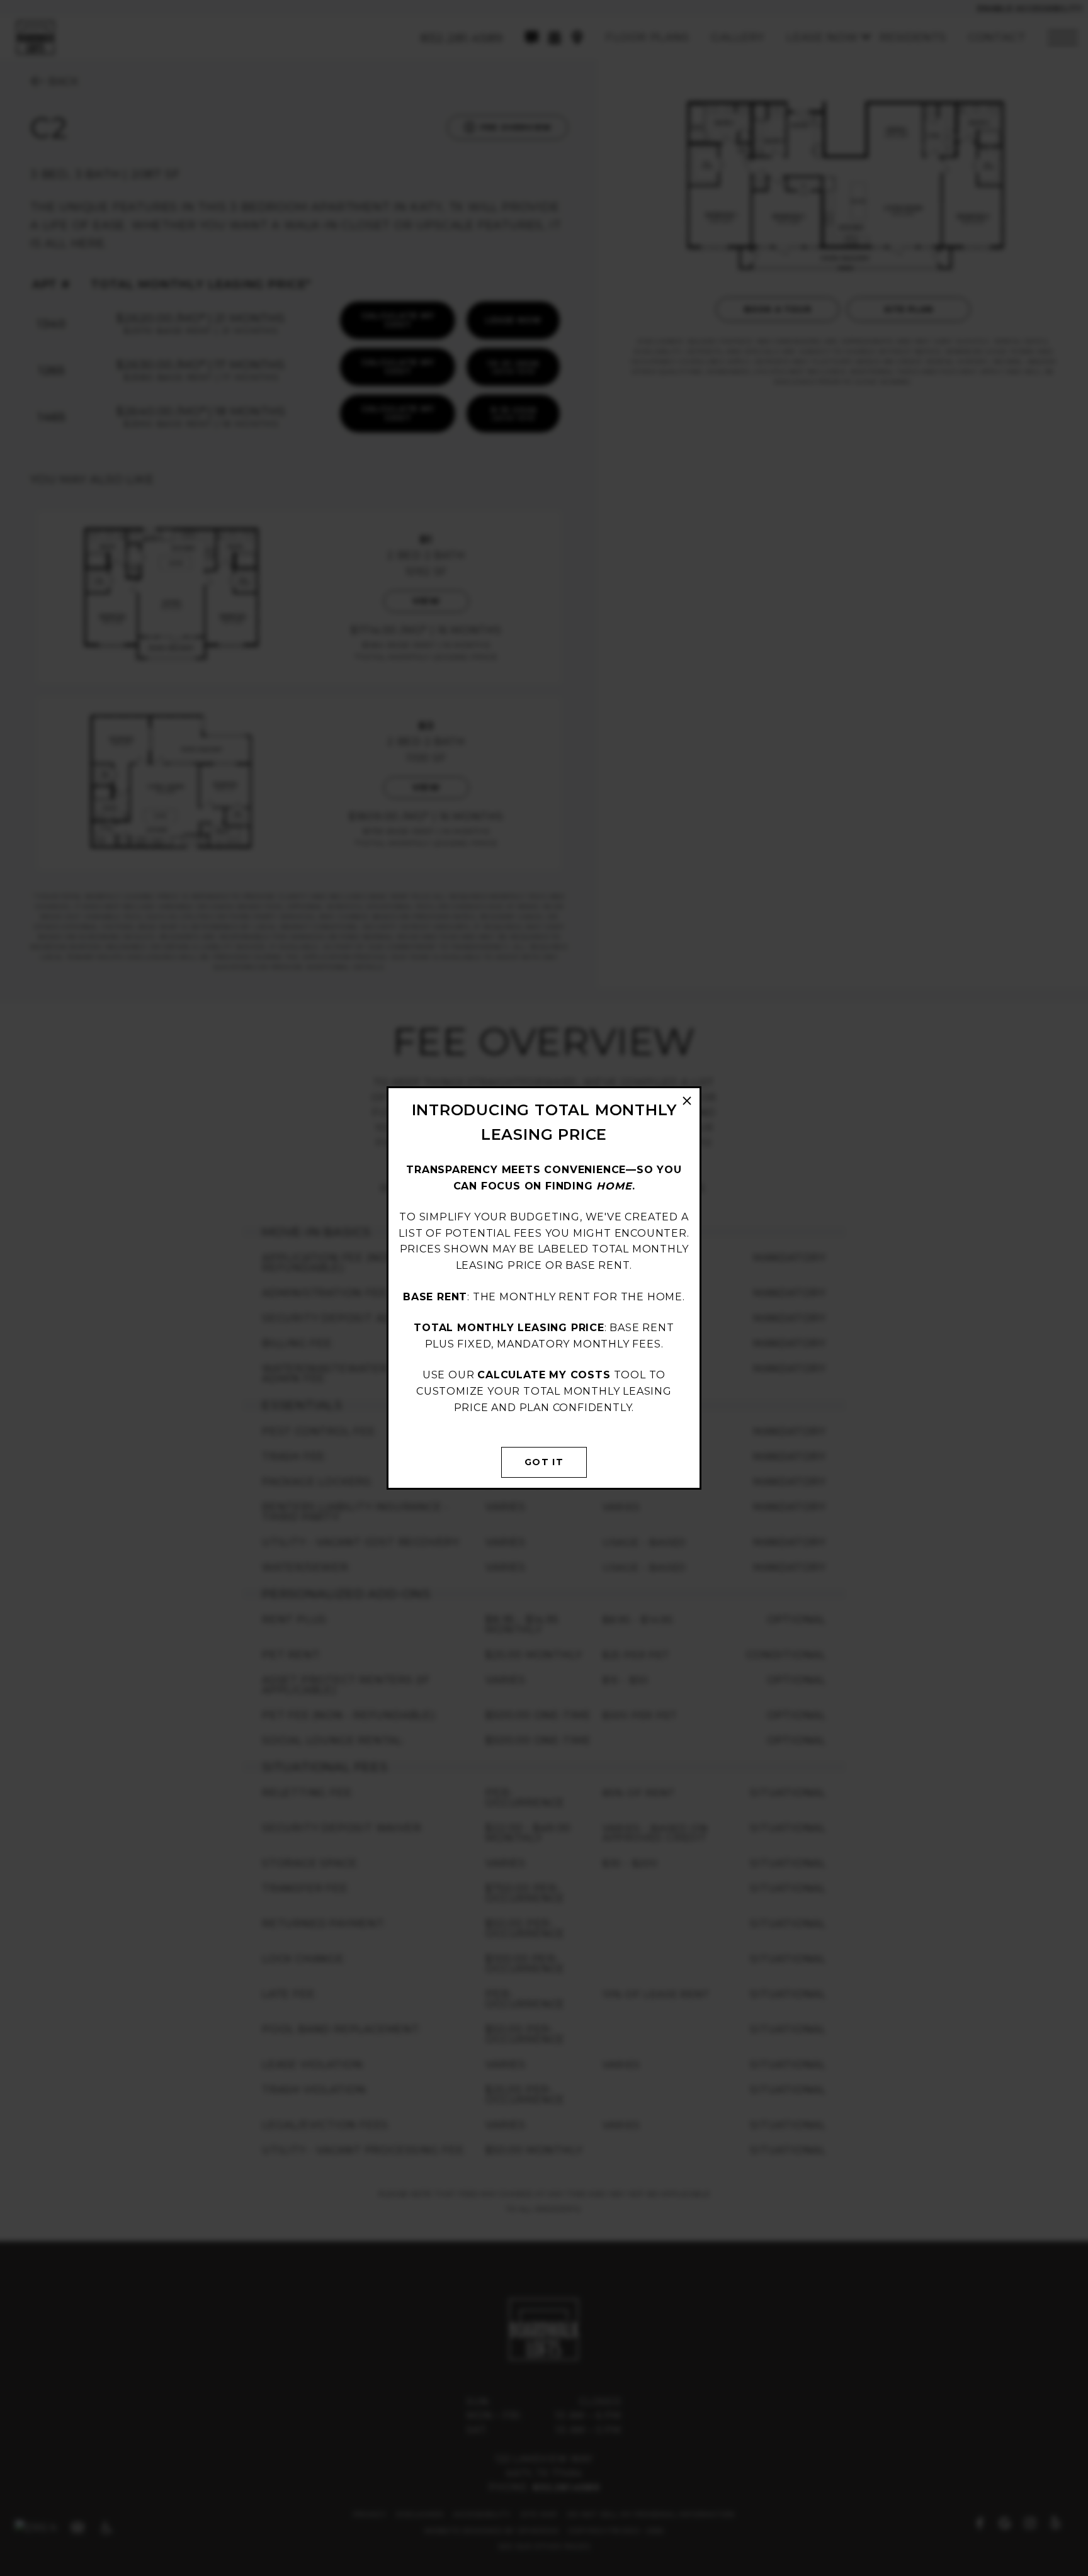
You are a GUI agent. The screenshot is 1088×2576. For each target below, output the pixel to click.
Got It (544, 1462)
